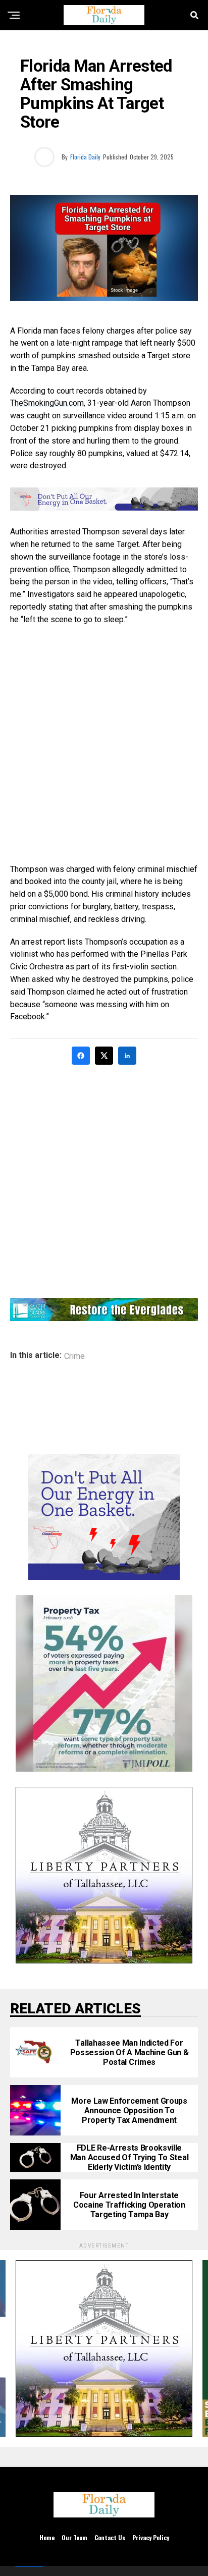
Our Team (74, 2537)
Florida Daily (85, 157)
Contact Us (110, 2537)
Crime (74, 1356)
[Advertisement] (104, 745)
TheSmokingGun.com (47, 403)
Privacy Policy (151, 2537)
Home (47, 2537)
